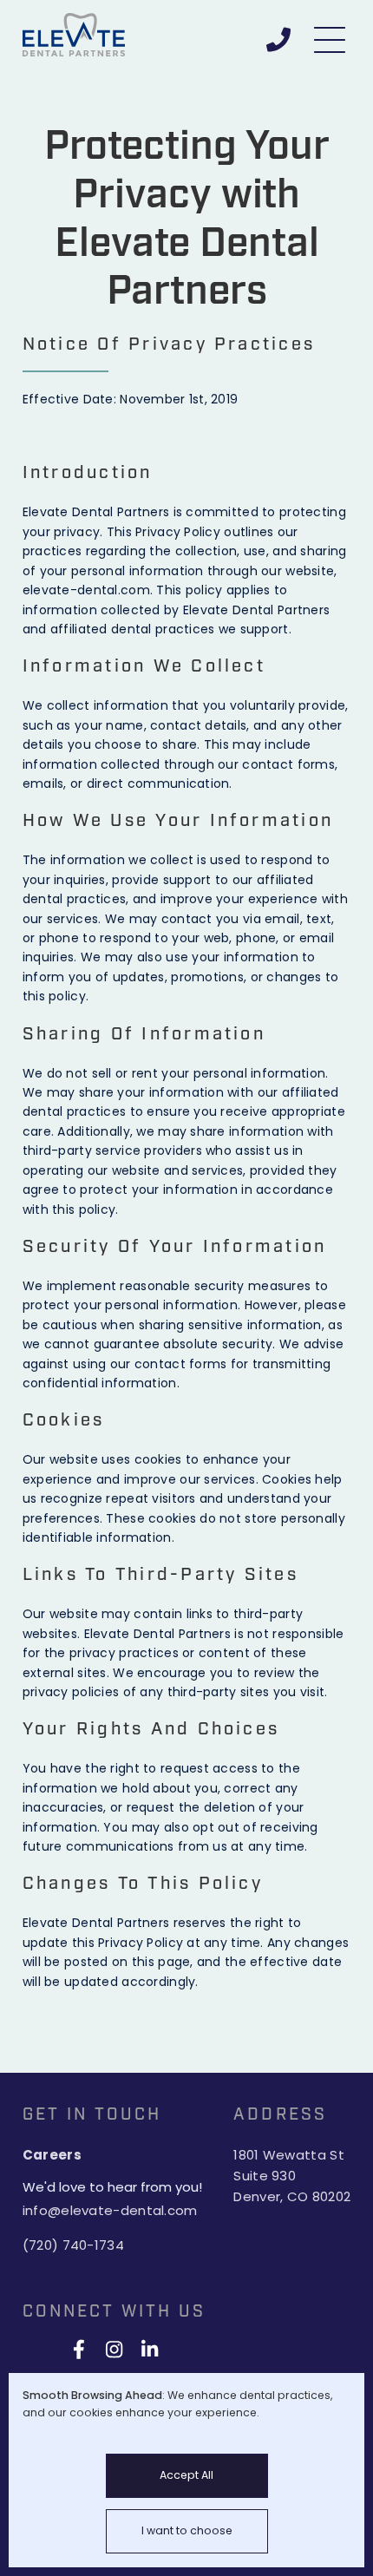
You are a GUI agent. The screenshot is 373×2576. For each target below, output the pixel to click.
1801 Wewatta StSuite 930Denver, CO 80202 (292, 2176)
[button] (331, 35)
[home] (87, 35)
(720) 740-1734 (73, 2245)
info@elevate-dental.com (110, 2210)
